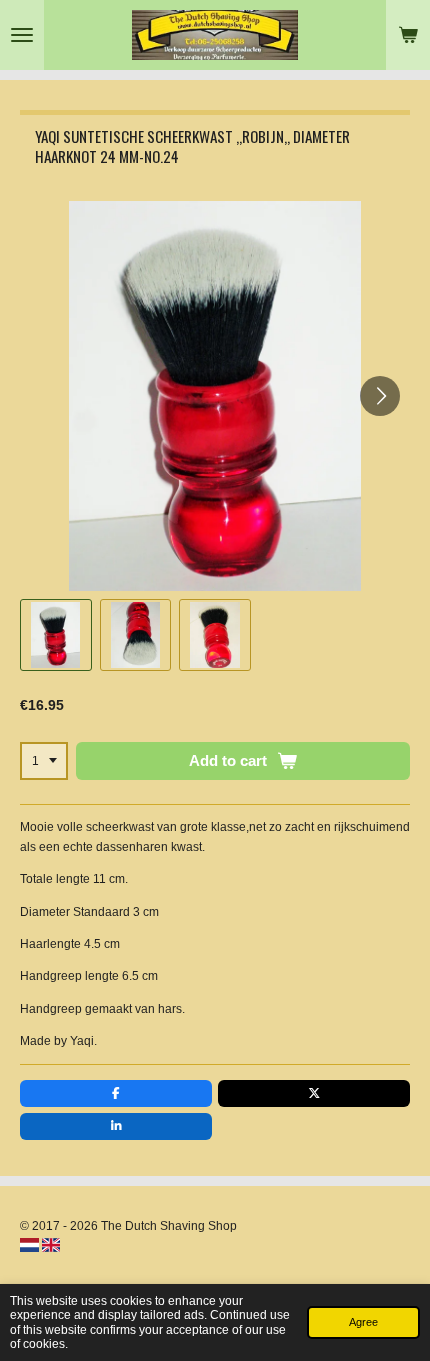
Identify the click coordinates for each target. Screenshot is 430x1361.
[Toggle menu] (22, 35)
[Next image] (380, 396)
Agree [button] (363, 1322)
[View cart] (408, 35)
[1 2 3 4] (44, 761)
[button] (56, 635)
